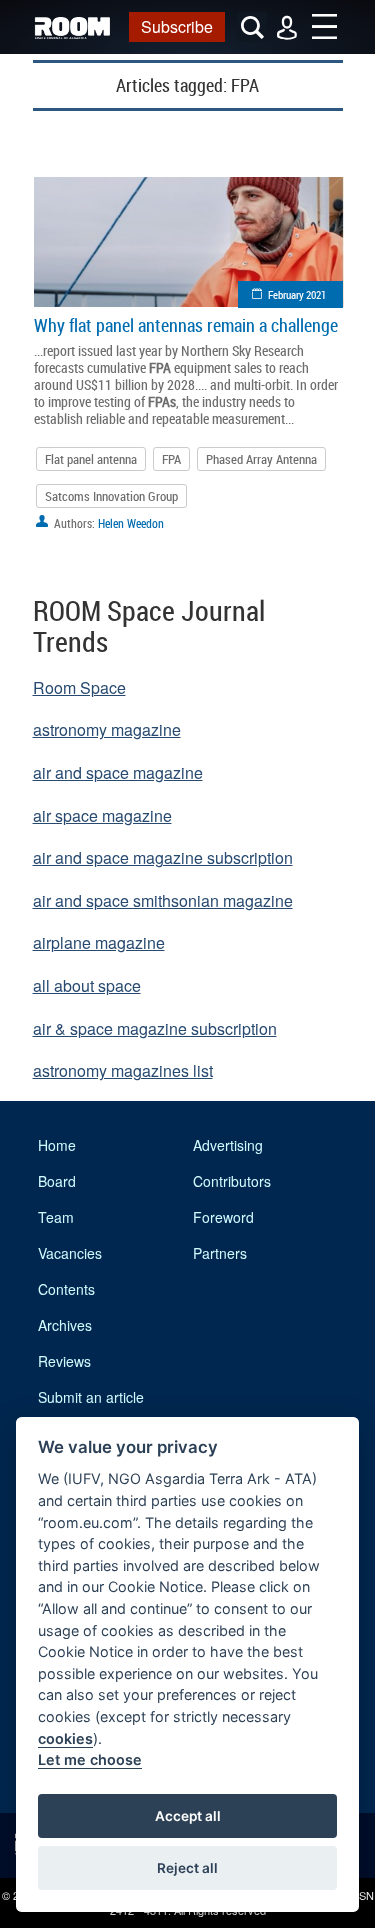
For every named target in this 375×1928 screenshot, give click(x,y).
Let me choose (90, 1759)
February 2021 (297, 294)
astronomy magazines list (123, 1070)
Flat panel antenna (91, 459)
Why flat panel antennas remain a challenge (186, 325)
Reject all (187, 1868)
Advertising (228, 1145)
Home (57, 1145)
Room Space (79, 687)
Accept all (188, 1816)
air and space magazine (118, 772)
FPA (171, 459)
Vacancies (70, 1253)
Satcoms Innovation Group (111, 496)
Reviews (64, 1361)
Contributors (232, 1181)
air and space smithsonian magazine (163, 900)
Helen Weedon (131, 523)
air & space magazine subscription (155, 1028)
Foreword (223, 1217)
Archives (65, 1325)
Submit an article (91, 1397)
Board (57, 1181)
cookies (65, 1738)
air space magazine (102, 815)
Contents (66, 1289)
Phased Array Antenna (261, 459)
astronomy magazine (107, 729)
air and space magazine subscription (163, 857)
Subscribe (177, 26)
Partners (220, 1253)
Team (56, 1217)
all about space (87, 985)
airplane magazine (99, 942)
